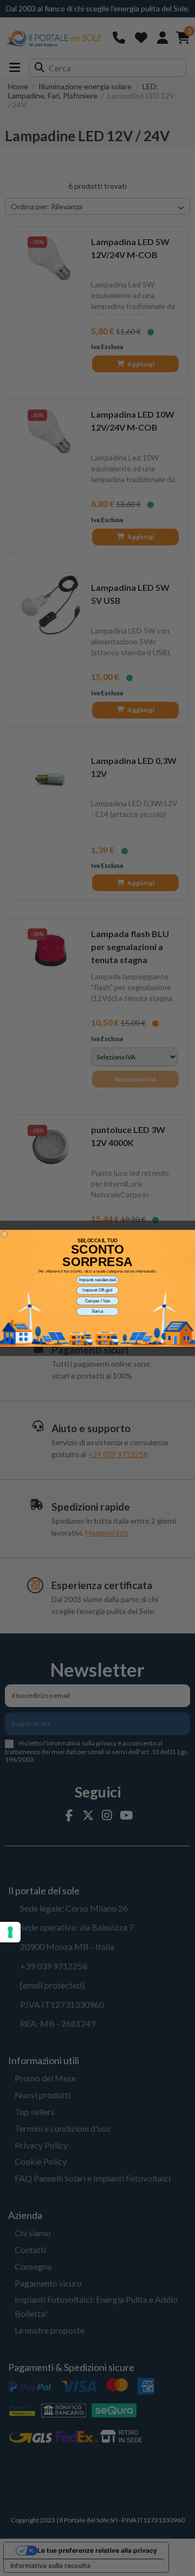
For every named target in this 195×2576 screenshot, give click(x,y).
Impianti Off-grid (97, 1290)
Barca (97, 1311)
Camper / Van (98, 1301)
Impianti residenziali (98, 1280)
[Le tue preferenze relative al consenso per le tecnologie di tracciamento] (10, 1932)
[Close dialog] (4, 1234)
